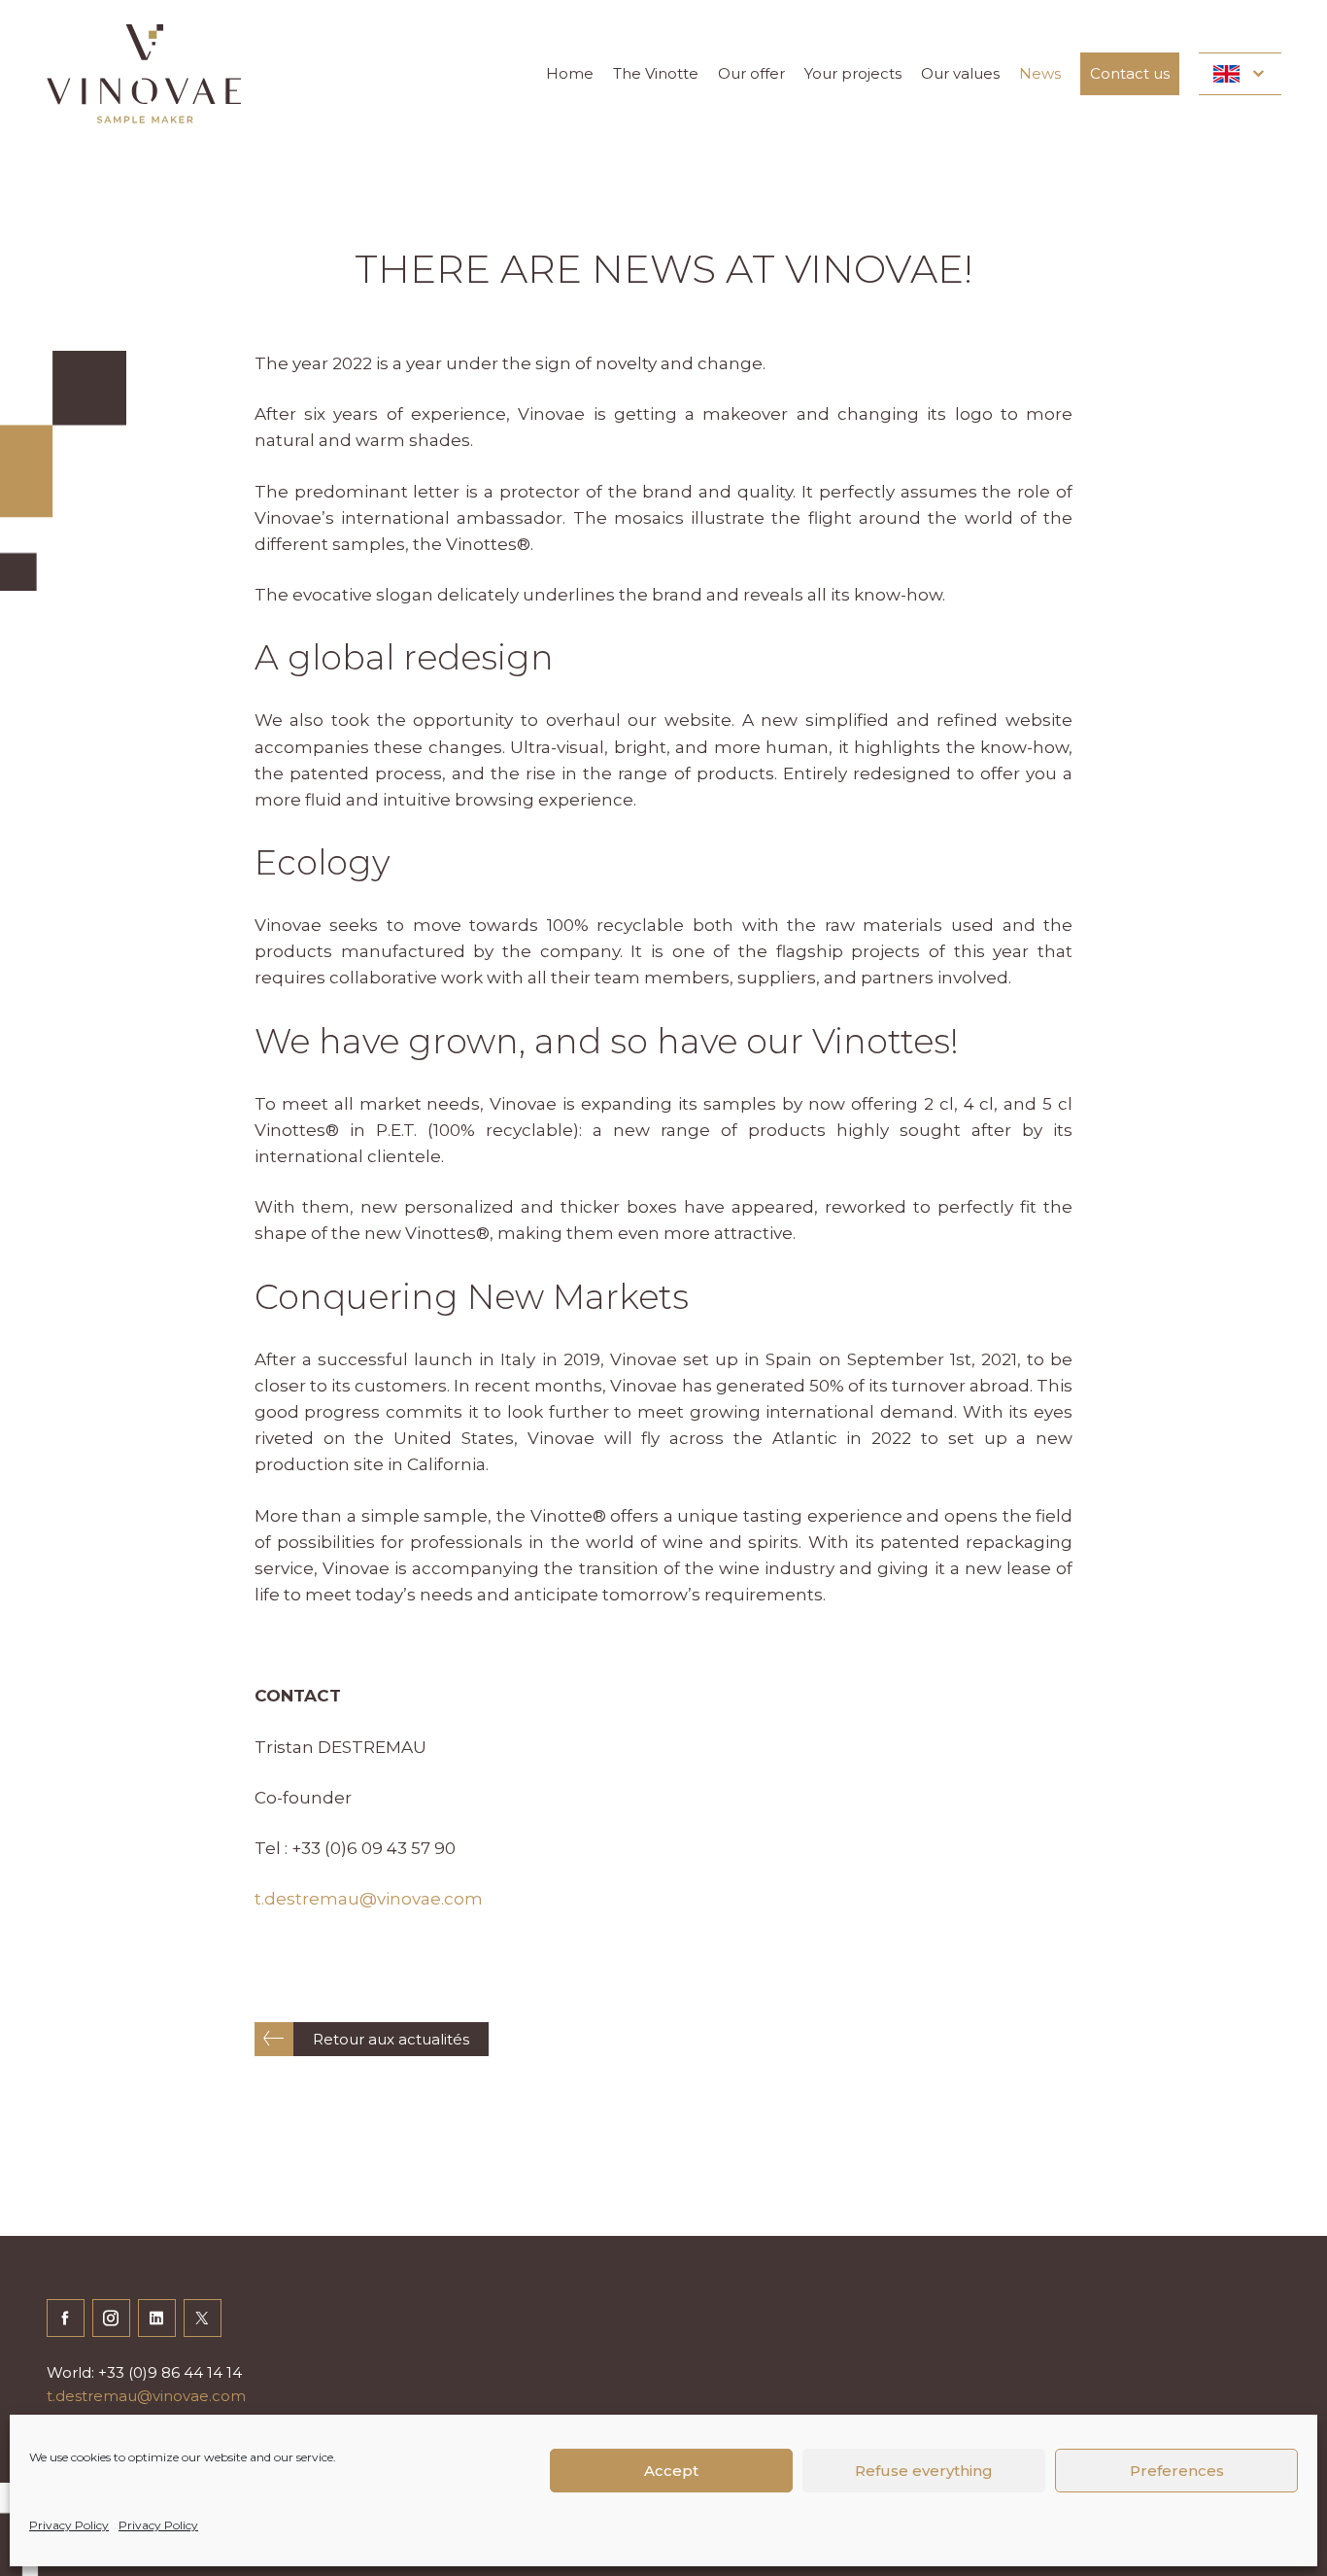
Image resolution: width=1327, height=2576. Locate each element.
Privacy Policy (69, 2525)
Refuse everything (924, 2471)
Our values (960, 73)
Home (570, 73)
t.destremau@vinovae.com (369, 1899)
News (1040, 73)
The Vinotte (656, 73)
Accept (671, 2471)
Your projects (853, 73)
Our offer (751, 73)
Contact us (1130, 73)
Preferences (1177, 2471)
